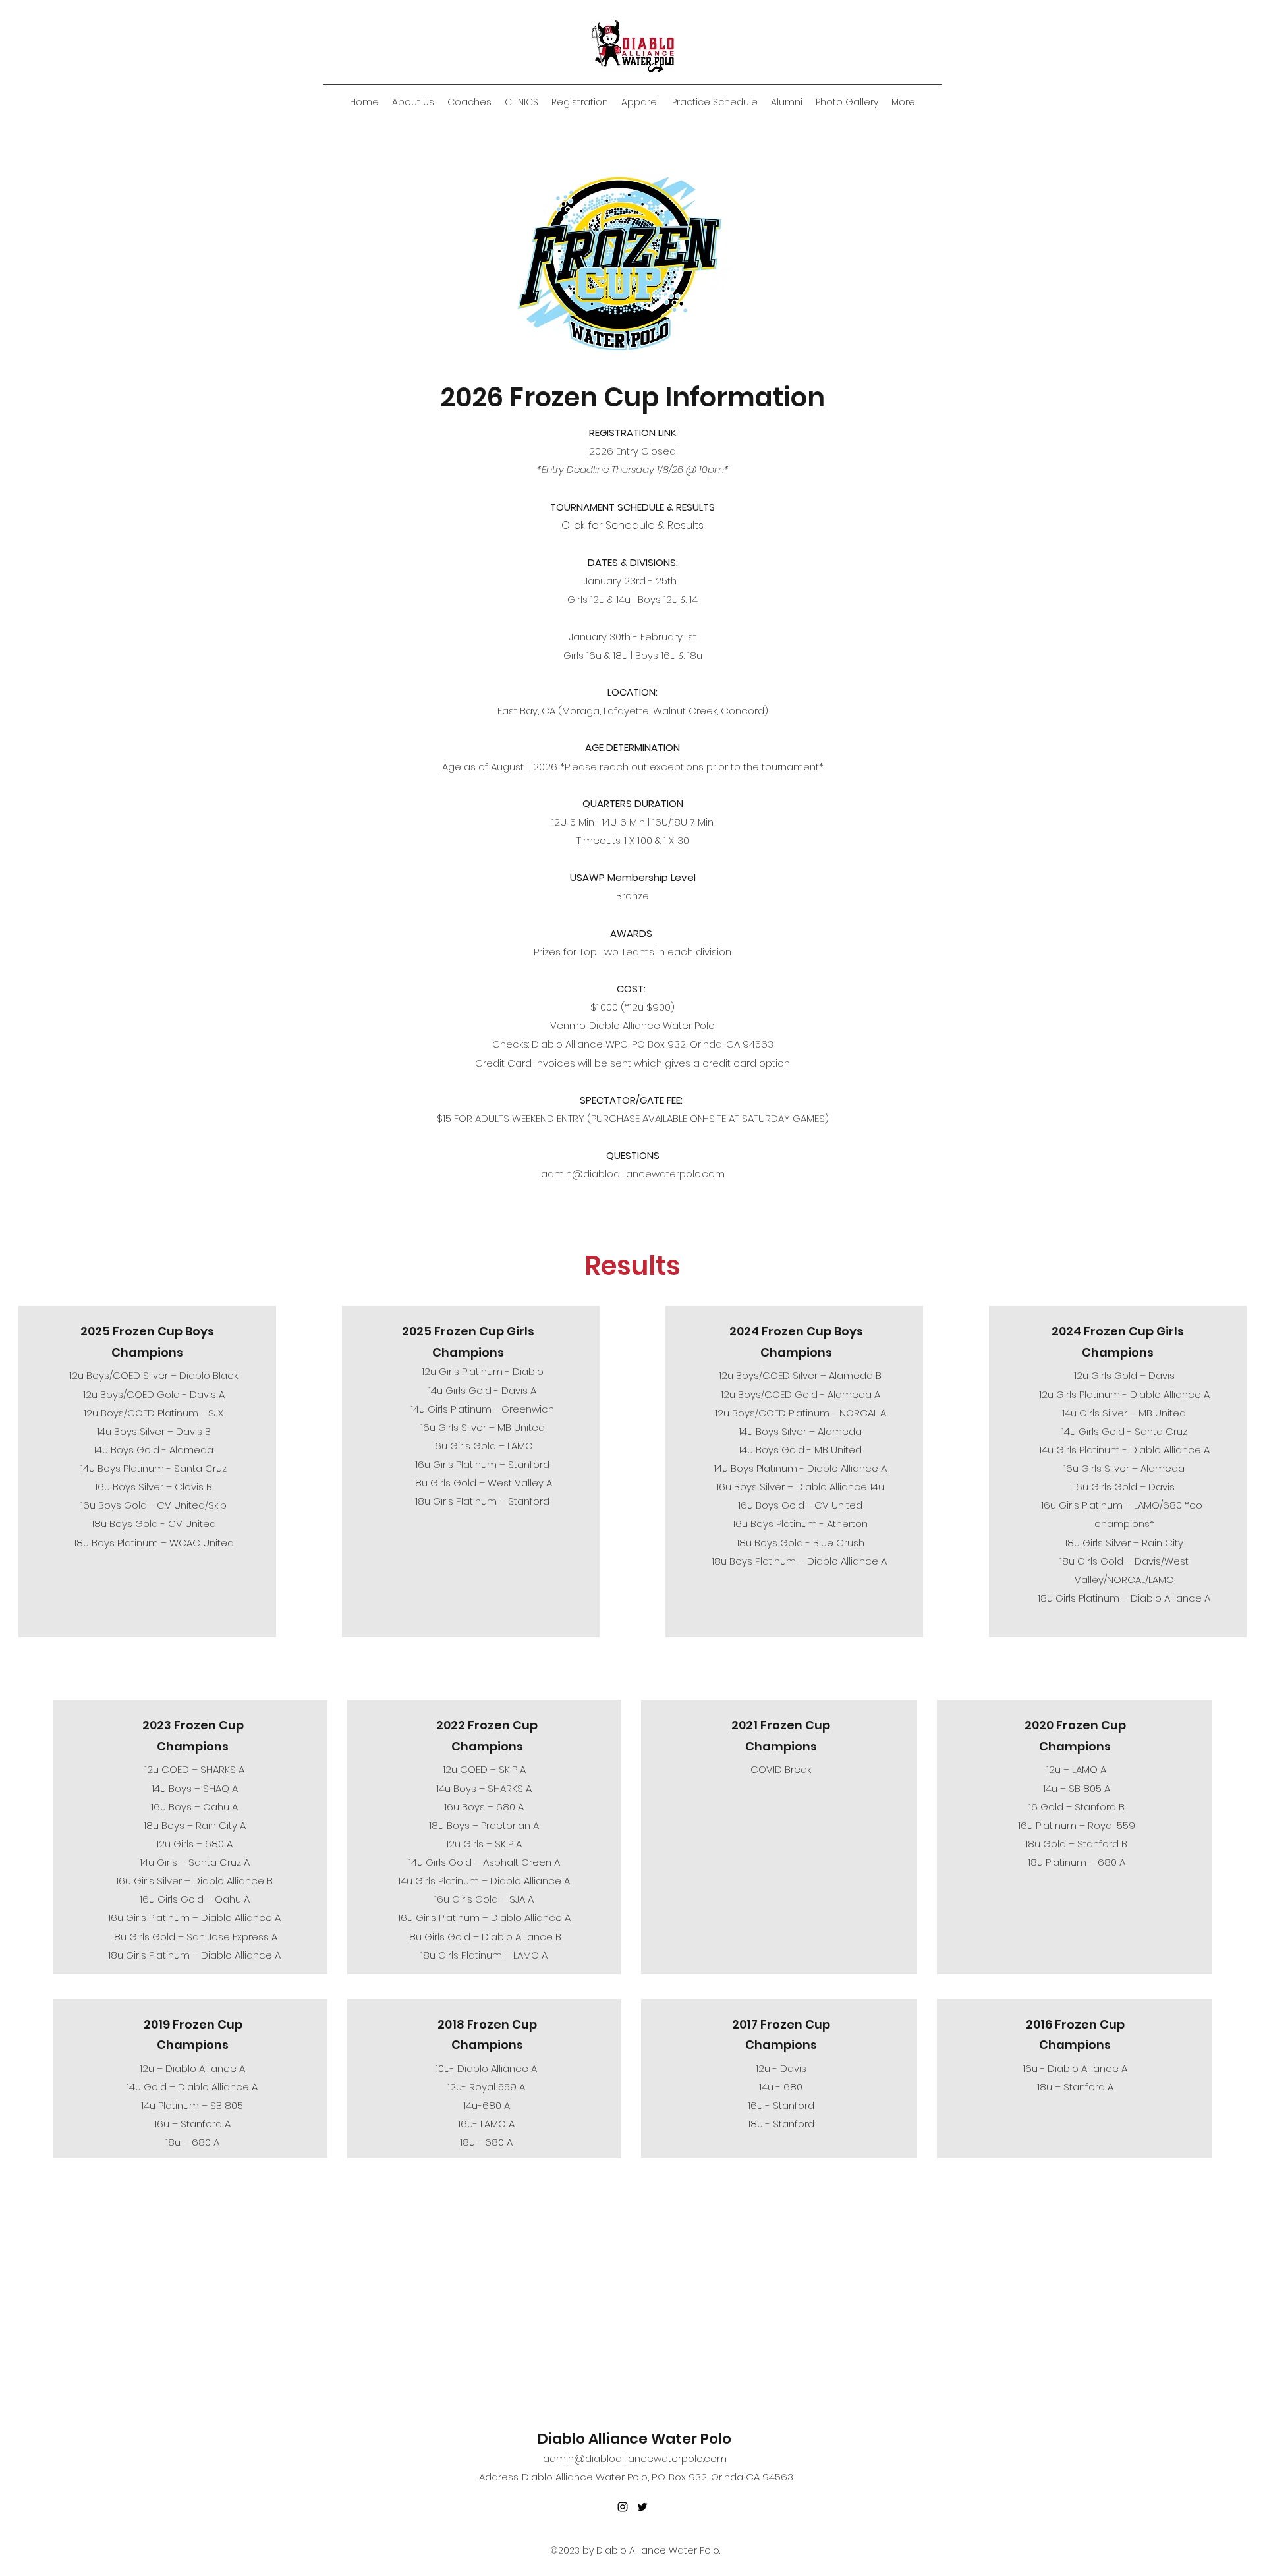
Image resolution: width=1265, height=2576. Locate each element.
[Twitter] (642, 2507)
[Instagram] (623, 2507)
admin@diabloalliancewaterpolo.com (633, 1174)
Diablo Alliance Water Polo (634, 2439)
